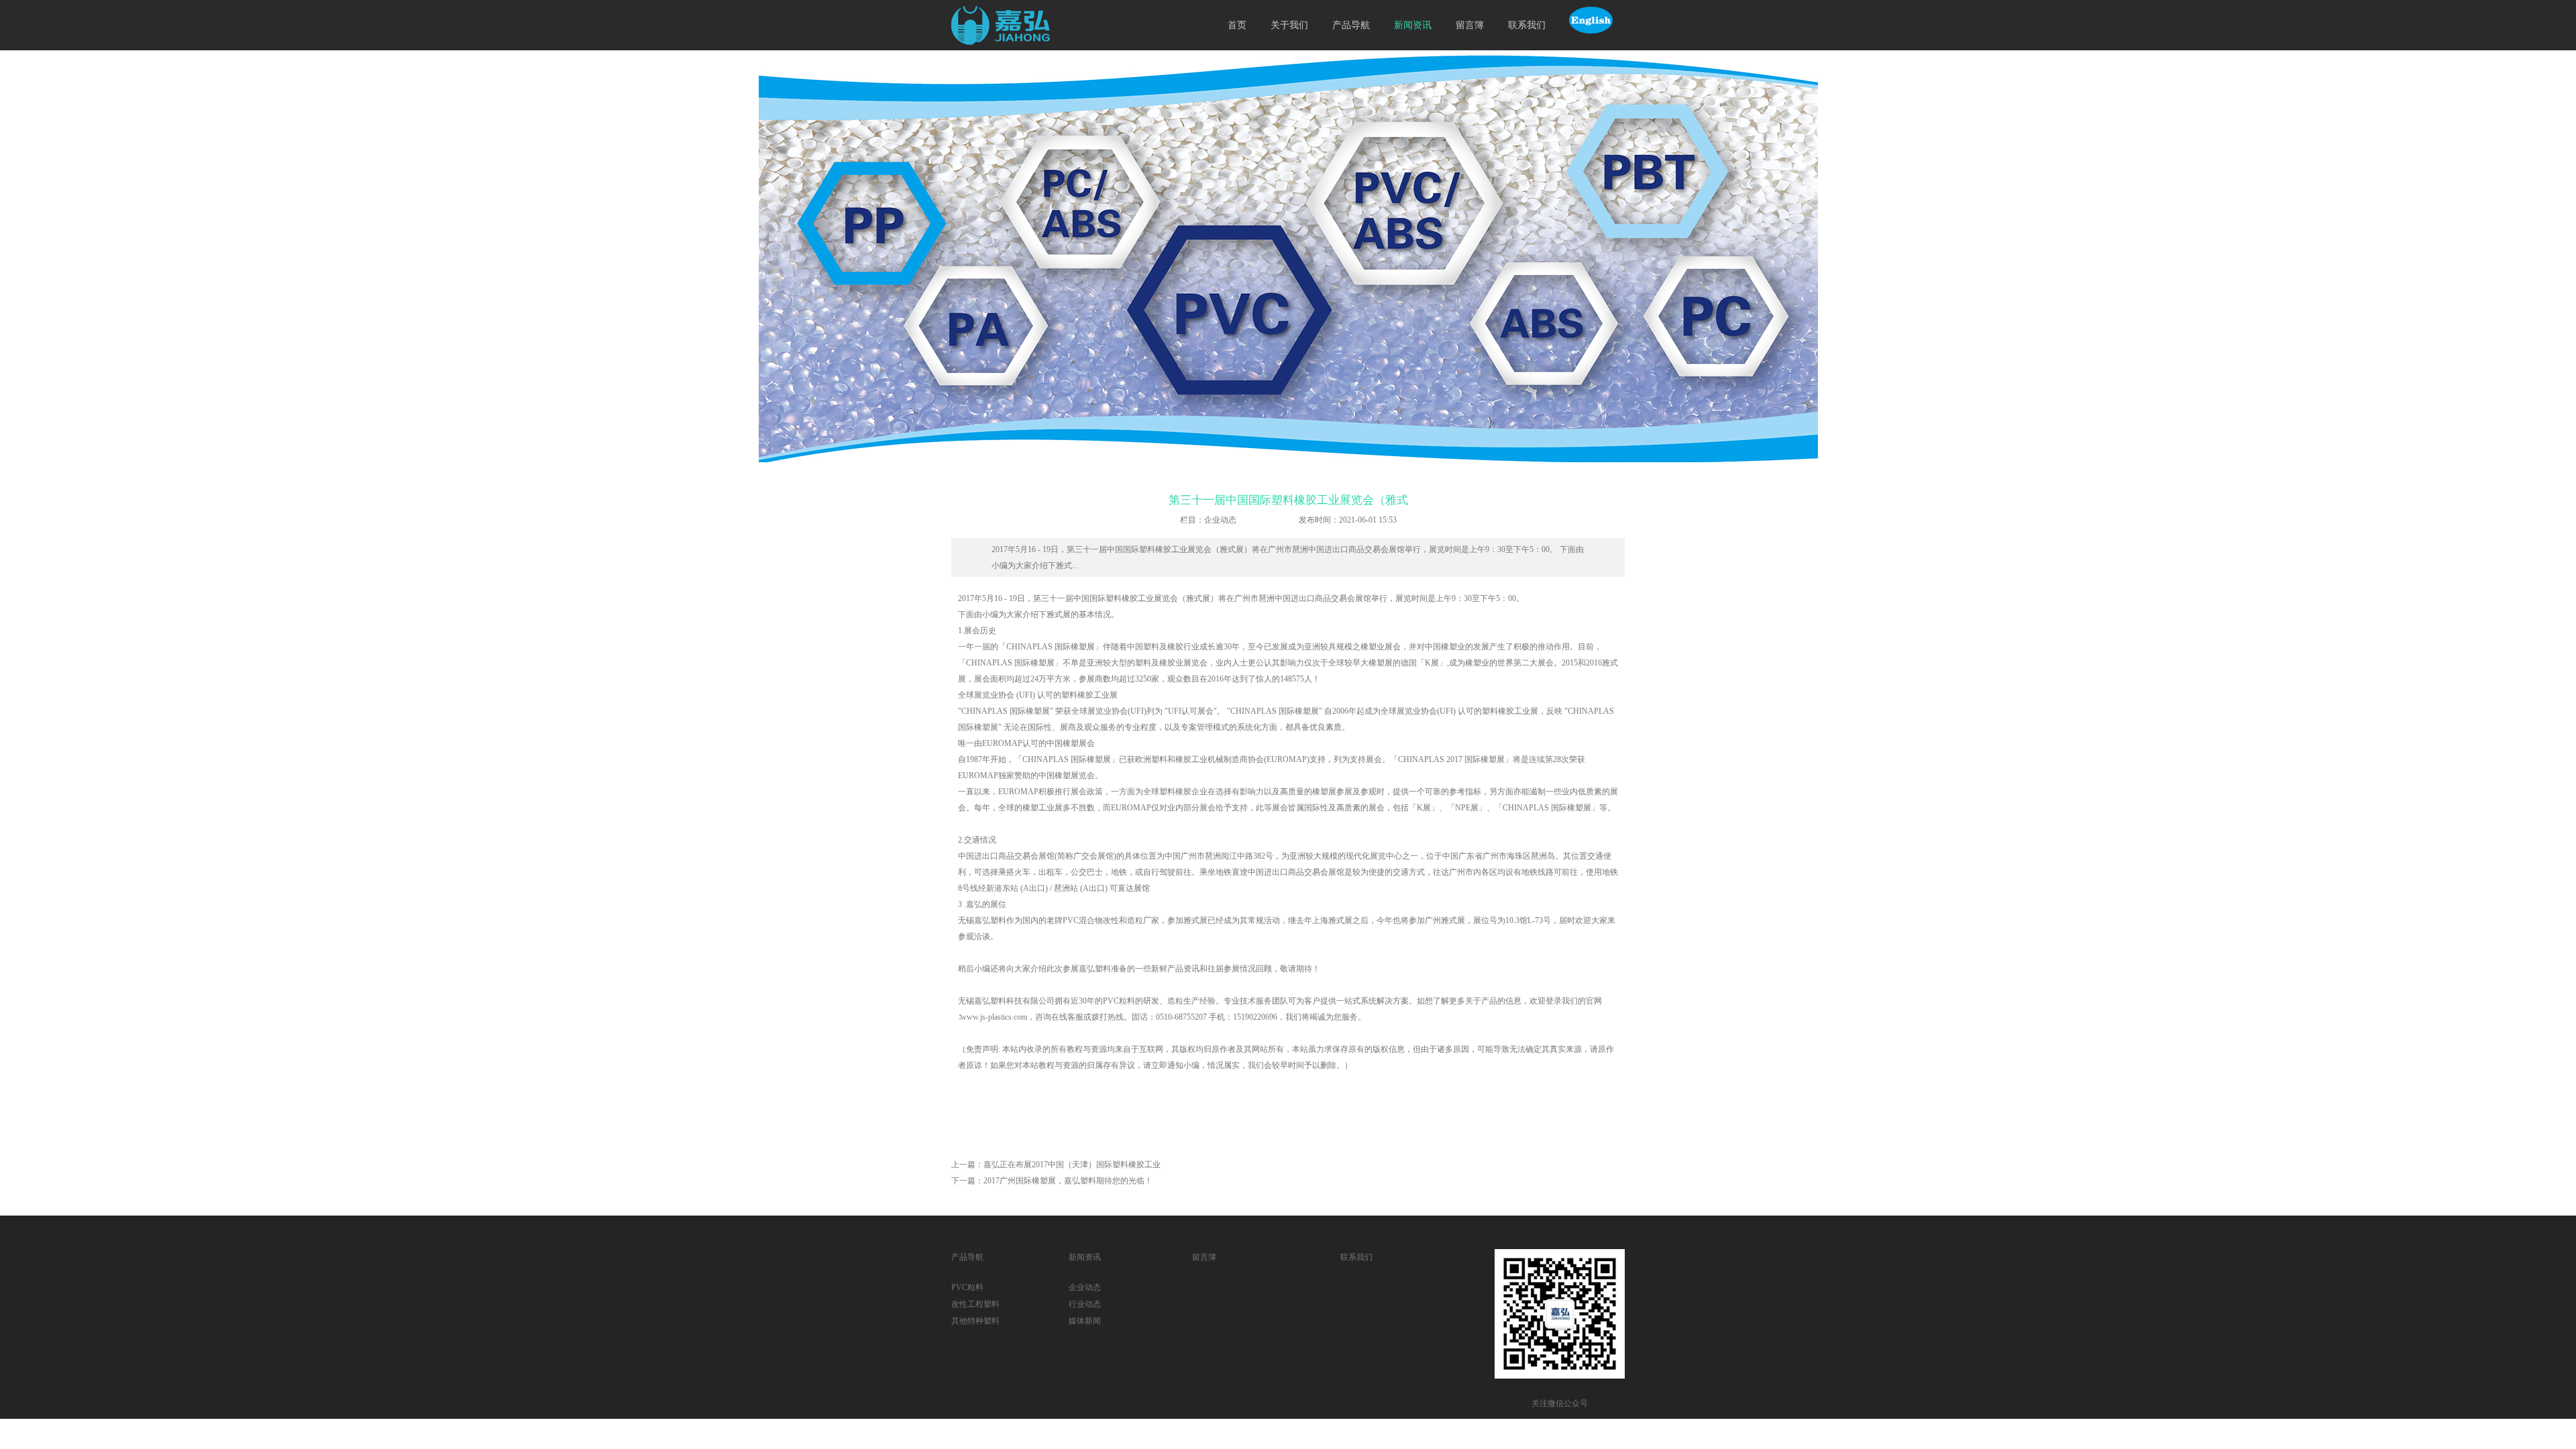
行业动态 (1085, 1304)
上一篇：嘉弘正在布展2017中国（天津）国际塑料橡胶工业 (1056, 1165)
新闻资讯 (1413, 25)
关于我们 (1289, 25)
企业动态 (1085, 1287)
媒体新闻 (1085, 1321)
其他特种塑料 (975, 1321)
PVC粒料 (967, 1287)
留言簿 (1470, 25)
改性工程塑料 (975, 1304)
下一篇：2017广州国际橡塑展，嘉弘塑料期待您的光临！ (1052, 1181)
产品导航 (1351, 25)
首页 (1237, 25)
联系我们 (1527, 25)
